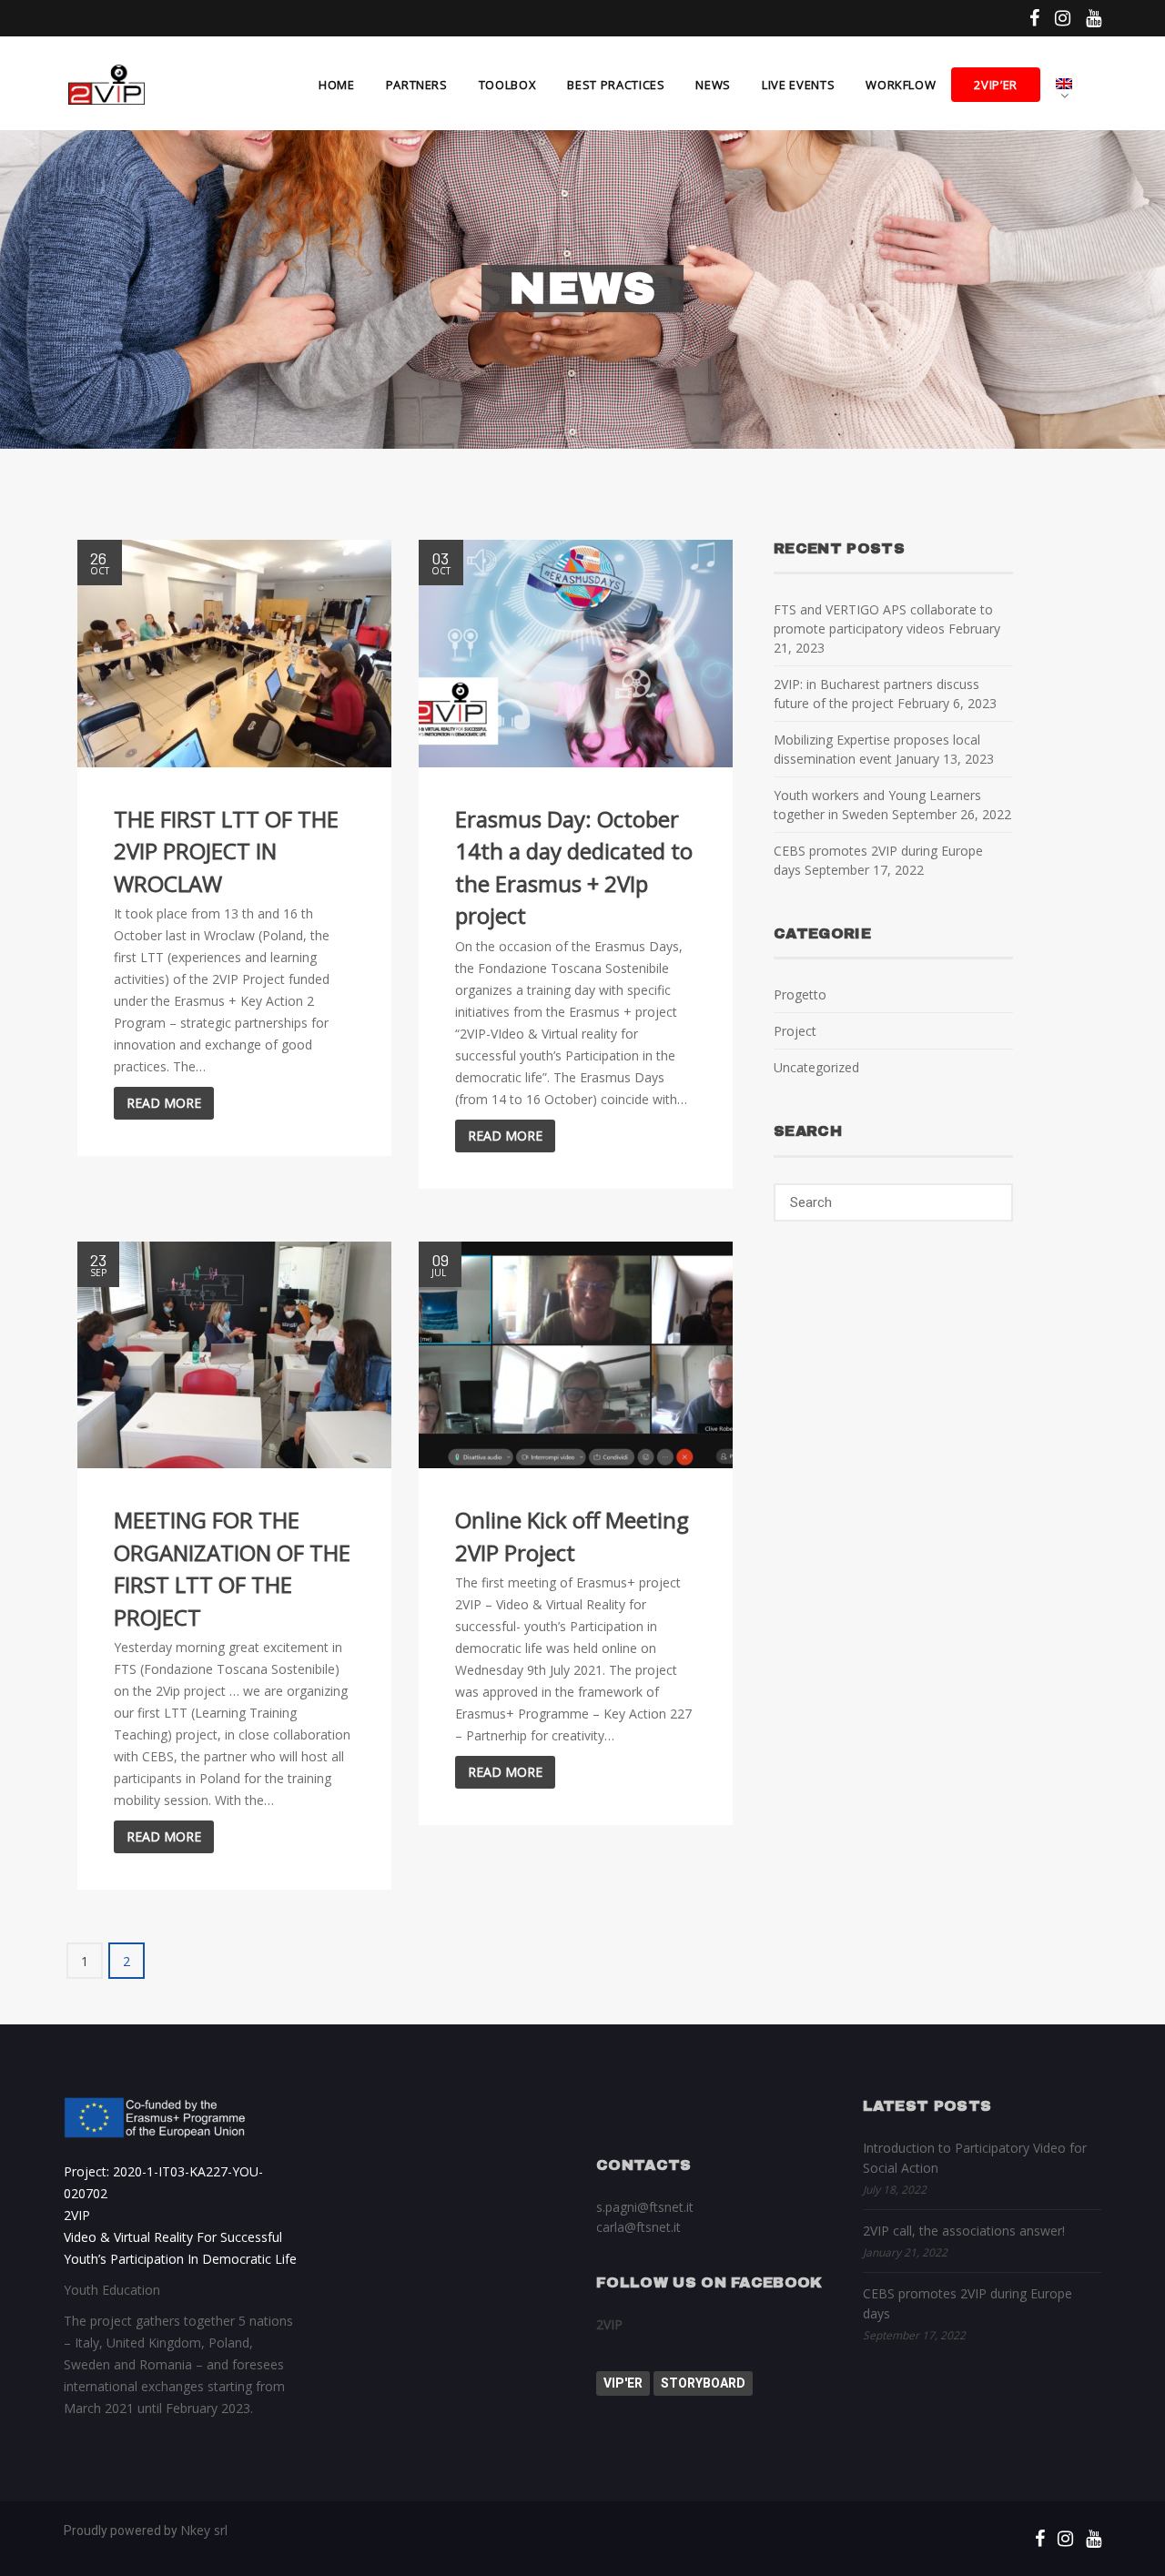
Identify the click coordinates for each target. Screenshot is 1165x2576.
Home (337, 85)
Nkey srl (204, 2530)
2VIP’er (996, 85)
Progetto (800, 994)
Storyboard (703, 2383)
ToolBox (508, 85)
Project (795, 1031)
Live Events (798, 85)
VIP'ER (623, 2383)
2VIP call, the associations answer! (964, 2231)
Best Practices (616, 85)
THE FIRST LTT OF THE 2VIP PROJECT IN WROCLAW (226, 851)
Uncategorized (816, 1067)
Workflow (901, 85)
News (713, 85)
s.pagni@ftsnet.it (645, 2207)
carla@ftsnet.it (638, 2227)
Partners (417, 85)
